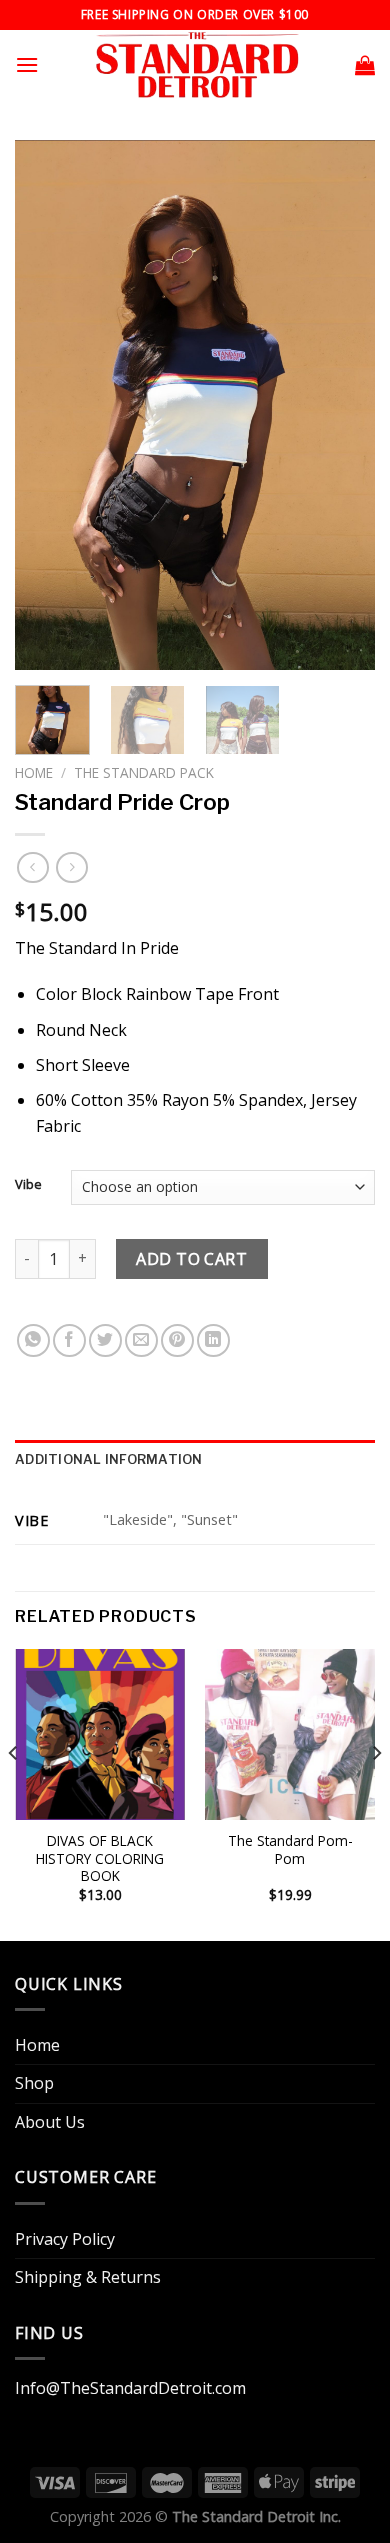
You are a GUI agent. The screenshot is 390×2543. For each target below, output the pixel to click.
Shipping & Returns (88, 2277)
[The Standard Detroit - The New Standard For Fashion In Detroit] (195, 65)
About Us (50, 2122)
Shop (34, 2083)
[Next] (343, 405)
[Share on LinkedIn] (213, 1340)
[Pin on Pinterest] (177, 1340)
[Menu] (27, 64)
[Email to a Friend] (141, 1340)
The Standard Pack (144, 772)
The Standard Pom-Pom (290, 1849)
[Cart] (365, 65)
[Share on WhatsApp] (33, 1340)
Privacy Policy (65, 2239)
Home (34, 772)
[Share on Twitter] (105, 1340)
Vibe (28, 1185)
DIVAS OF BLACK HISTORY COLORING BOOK (100, 1858)
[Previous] (47, 405)
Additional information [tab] (109, 1459)
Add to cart (191, 1259)
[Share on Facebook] (69, 1340)
